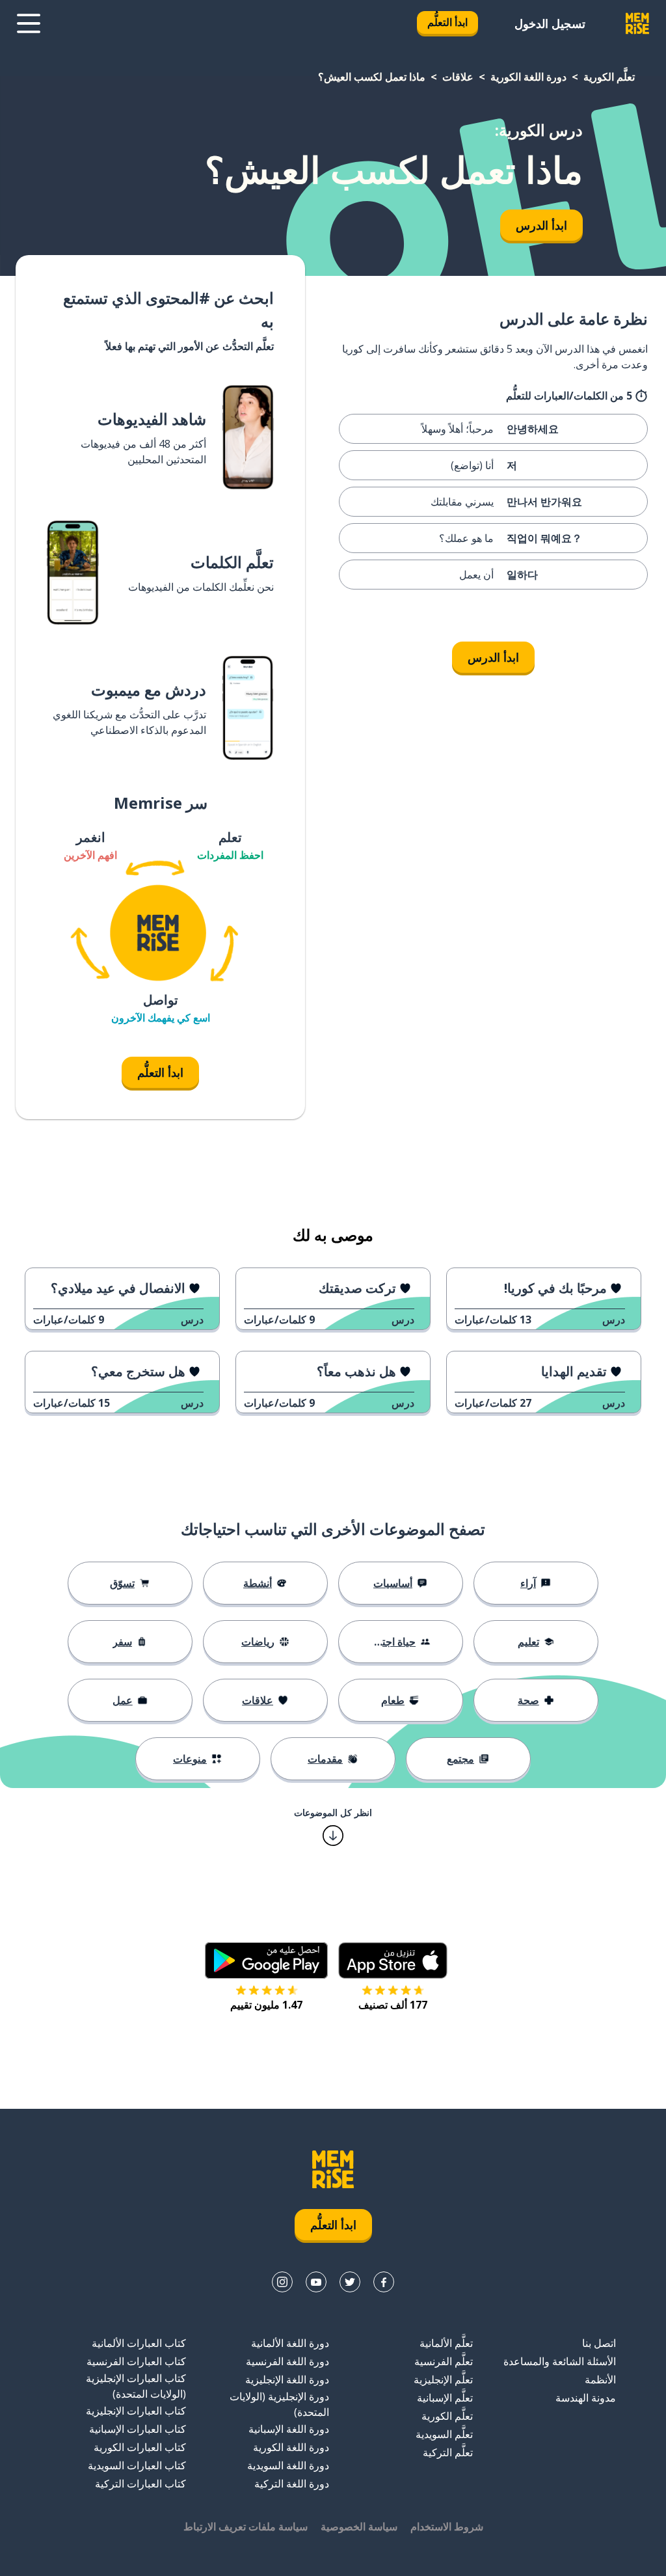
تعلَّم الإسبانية (445, 2398)
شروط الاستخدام (447, 2527)
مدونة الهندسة (586, 2398)
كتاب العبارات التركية (140, 2484)
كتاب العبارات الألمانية (139, 2343)
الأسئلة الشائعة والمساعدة (560, 2361)
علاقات (458, 77)
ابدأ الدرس (541, 225)
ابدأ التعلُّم (447, 22)
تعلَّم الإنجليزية (443, 2379)
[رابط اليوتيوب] (316, 2282)
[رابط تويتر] (350, 2282)
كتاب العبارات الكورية (140, 2447)
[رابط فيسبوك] (384, 2282)
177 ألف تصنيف (393, 2005)
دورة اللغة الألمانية (290, 2343)
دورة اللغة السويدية (288, 2465)
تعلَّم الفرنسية (444, 2361)
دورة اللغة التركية (292, 2484)
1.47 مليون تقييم (266, 2005)
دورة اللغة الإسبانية (289, 2429)
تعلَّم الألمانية (446, 2343)
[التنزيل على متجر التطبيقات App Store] (393, 1960)
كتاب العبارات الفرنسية (136, 2361)
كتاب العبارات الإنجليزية (136, 2411)
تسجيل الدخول (550, 23)
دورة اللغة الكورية (528, 77)
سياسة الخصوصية (359, 2527)
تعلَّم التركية (448, 2452)
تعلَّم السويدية (444, 2434)
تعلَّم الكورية (609, 77)
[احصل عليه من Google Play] (266, 1960)
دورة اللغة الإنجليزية (287, 2379)
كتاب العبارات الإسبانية (138, 2429)
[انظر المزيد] (29, 23)
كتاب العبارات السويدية (137, 2465)
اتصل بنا (599, 2343)
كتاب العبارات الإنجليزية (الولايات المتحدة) (136, 2386)
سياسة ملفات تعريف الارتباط (246, 2527)
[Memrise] (637, 23)
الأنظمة (600, 2379)
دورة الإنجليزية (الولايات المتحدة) (279, 2404)
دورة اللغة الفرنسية (287, 2361)
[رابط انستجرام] (282, 2282)
